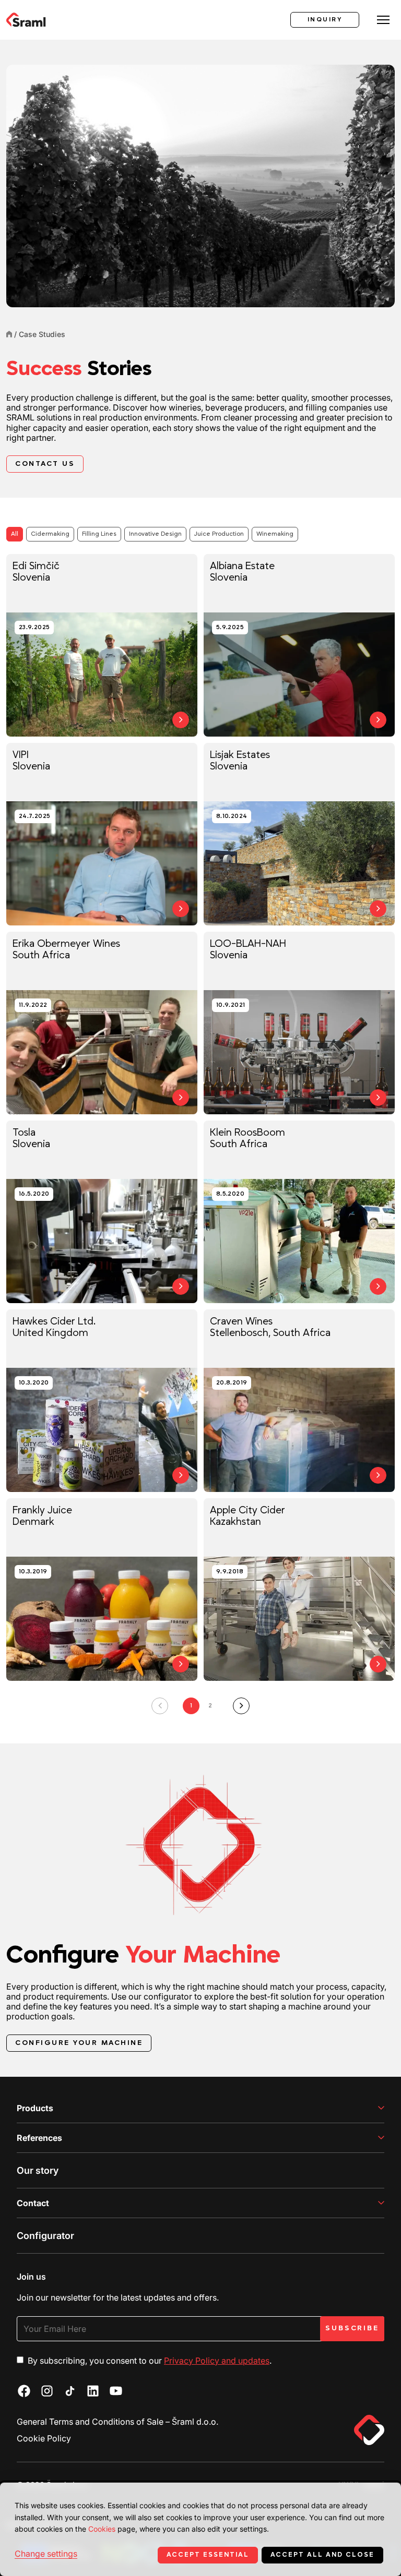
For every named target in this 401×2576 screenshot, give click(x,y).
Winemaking (275, 534)
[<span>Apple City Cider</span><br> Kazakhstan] (299, 1590)
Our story (38, 2170)
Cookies (102, 2529)
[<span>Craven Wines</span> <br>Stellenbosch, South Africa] (299, 1401)
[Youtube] (116, 2391)
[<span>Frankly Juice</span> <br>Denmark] (102, 1590)
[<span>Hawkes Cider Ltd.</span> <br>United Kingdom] (102, 1401)
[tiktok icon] (70, 2391)
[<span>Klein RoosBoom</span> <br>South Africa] (299, 1212)
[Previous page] (160, 1706)
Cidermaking (50, 534)
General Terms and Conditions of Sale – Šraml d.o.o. (117, 2422)
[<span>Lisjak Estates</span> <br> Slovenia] (299, 834)
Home (9, 334)
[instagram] (47, 2391)
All (15, 534)
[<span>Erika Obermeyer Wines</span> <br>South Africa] (102, 1023)
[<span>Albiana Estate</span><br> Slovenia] (299, 645)
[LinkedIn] (93, 2391)
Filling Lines (99, 534)
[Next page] (241, 1706)
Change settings (46, 2554)
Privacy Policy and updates (217, 2361)
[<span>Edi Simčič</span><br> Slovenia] (102, 645)
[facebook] (24, 2391)
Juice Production (219, 534)
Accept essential (208, 2555)
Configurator (45, 2236)
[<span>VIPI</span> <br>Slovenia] (102, 834)
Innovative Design (155, 534)
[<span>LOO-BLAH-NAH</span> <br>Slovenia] (299, 1023)
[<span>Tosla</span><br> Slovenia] (102, 1212)
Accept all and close (322, 2555)
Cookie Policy (44, 2438)
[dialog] (200, 2529)
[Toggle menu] (383, 20)
